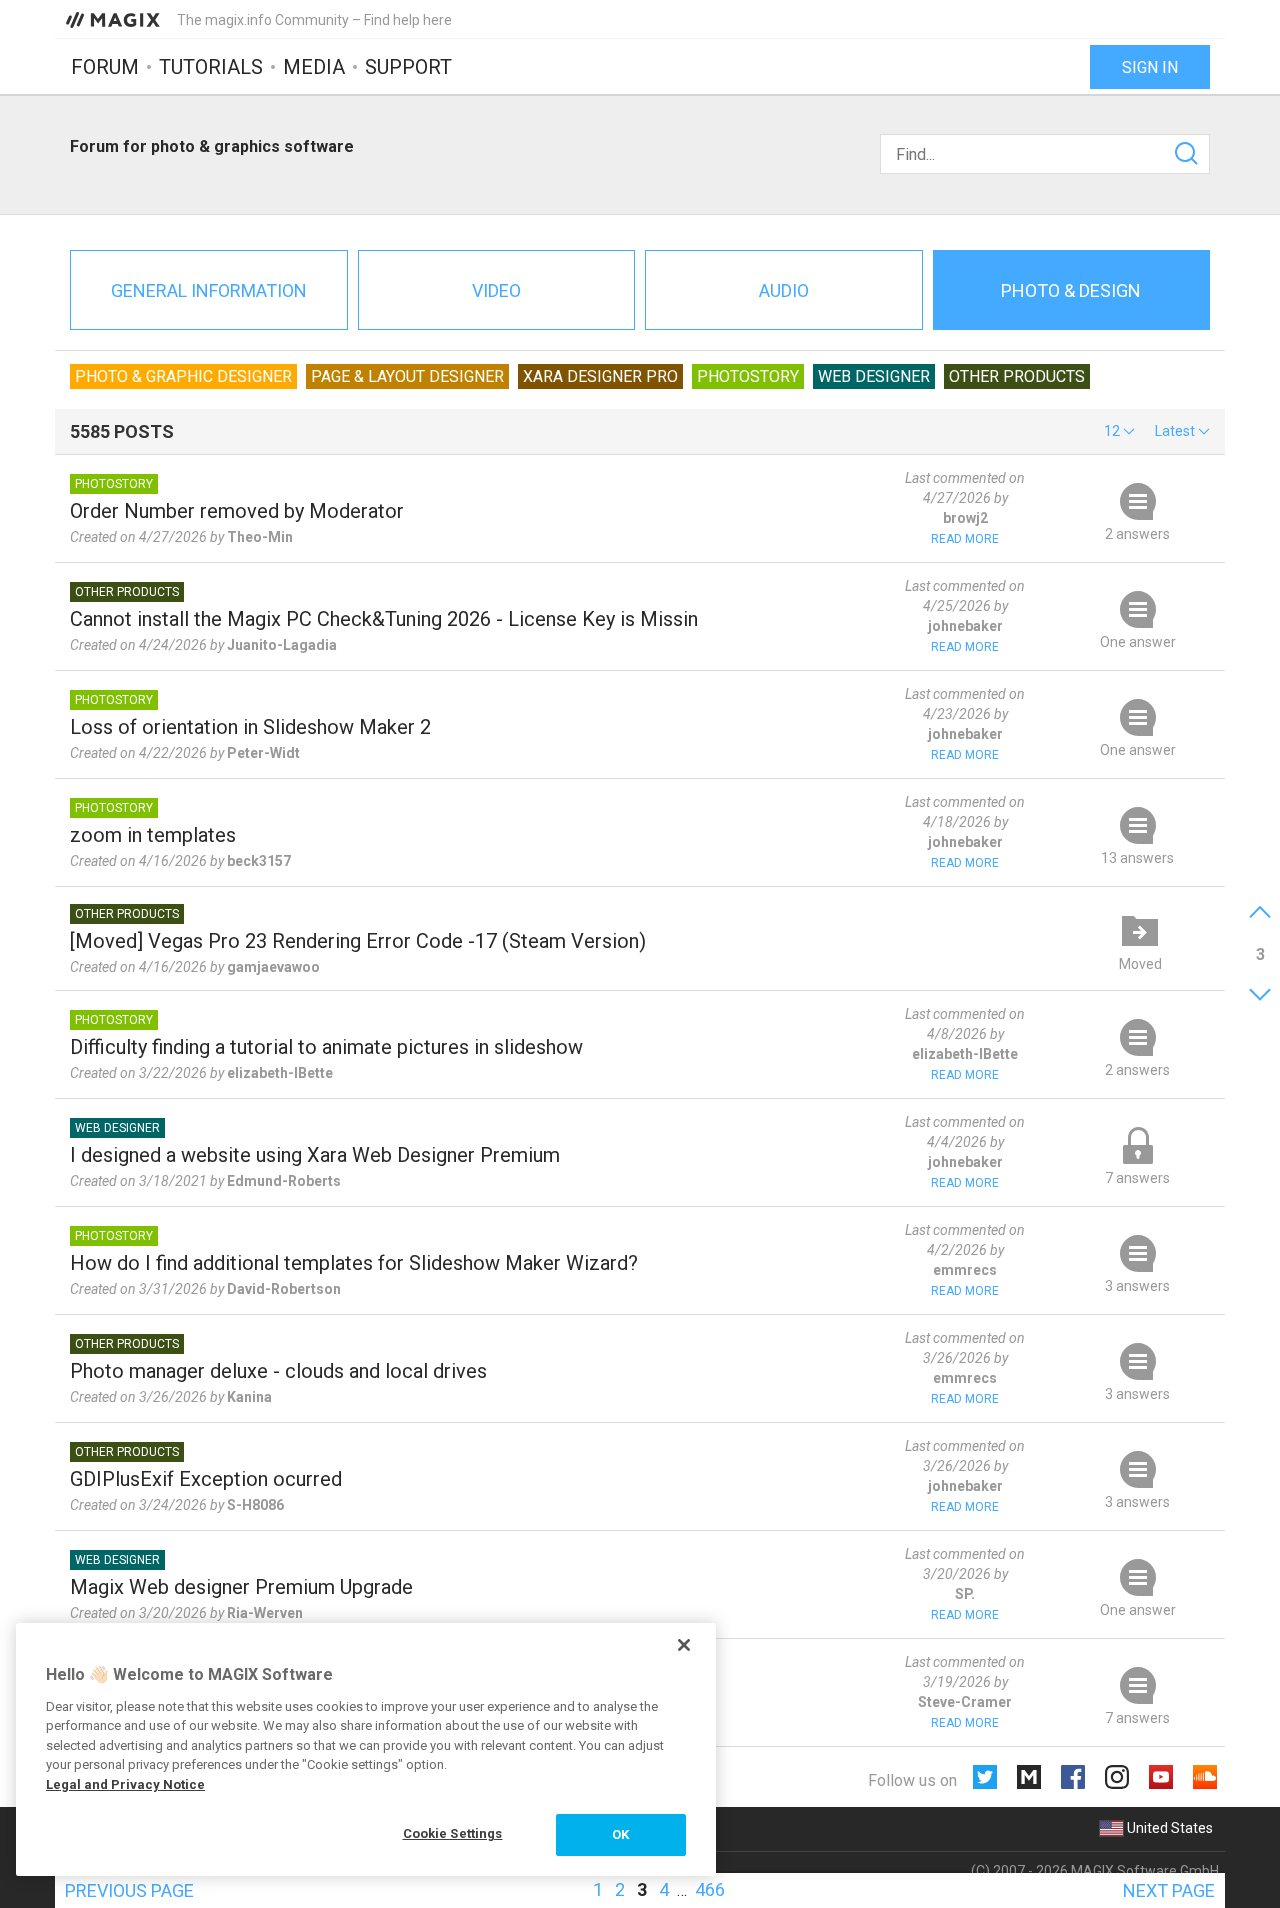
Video (496, 290)
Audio (784, 290)
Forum (105, 67)
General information (209, 290)
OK (620, 1834)
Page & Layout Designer (407, 376)
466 (710, 1889)
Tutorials (211, 67)
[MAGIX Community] (114, 19)
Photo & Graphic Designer (183, 376)
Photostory (748, 376)
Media (314, 67)
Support (408, 67)
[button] (1119, 431)
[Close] (684, 1645)
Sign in (1150, 67)
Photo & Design (1071, 290)
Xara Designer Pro (600, 376)
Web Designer (874, 376)
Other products (1017, 376)
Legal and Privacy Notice (125, 1784)
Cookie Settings (453, 1833)
